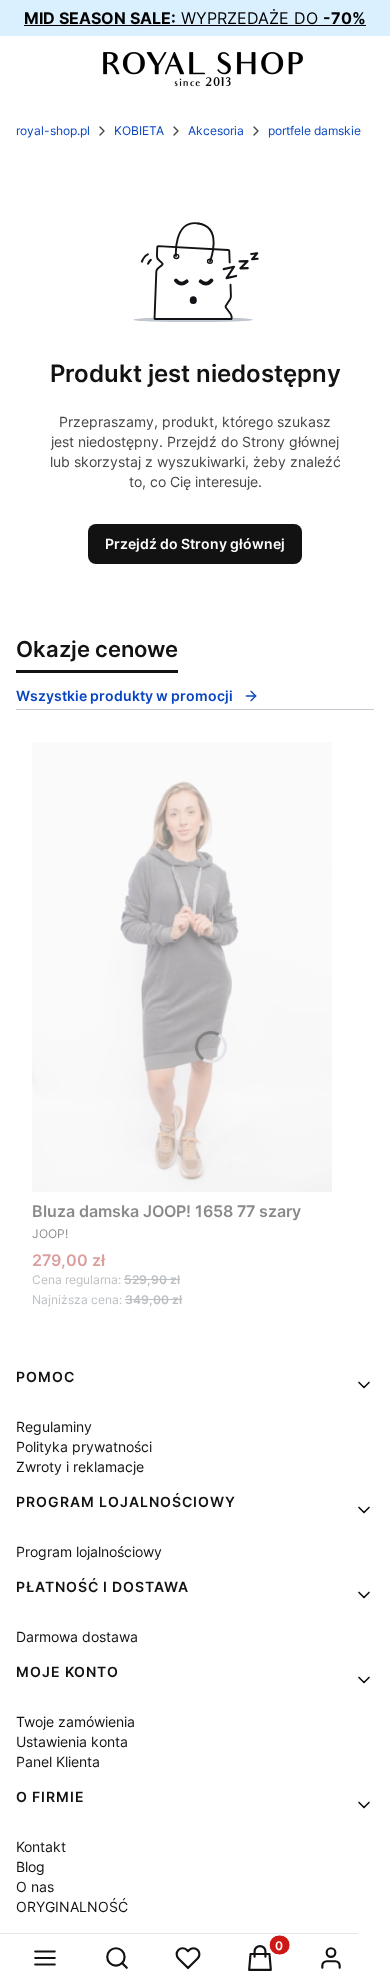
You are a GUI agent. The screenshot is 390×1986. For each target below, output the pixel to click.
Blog (30, 1866)
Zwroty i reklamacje (80, 1466)
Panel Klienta (58, 1761)
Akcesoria (216, 130)
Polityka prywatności (84, 1446)
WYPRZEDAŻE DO (195, 18)
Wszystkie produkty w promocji (124, 695)
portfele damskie (314, 130)
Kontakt (41, 1846)
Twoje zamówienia (75, 1721)
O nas (35, 1886)
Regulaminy (54, 1426)
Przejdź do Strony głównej (195, 543)
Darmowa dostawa (77, 1636)
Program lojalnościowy (89, 1551)
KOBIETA (139, 130)
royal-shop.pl (53, 130)
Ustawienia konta (72, 1741)
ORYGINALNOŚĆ (72, 1906)
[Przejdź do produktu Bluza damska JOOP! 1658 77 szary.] (182, 967)
